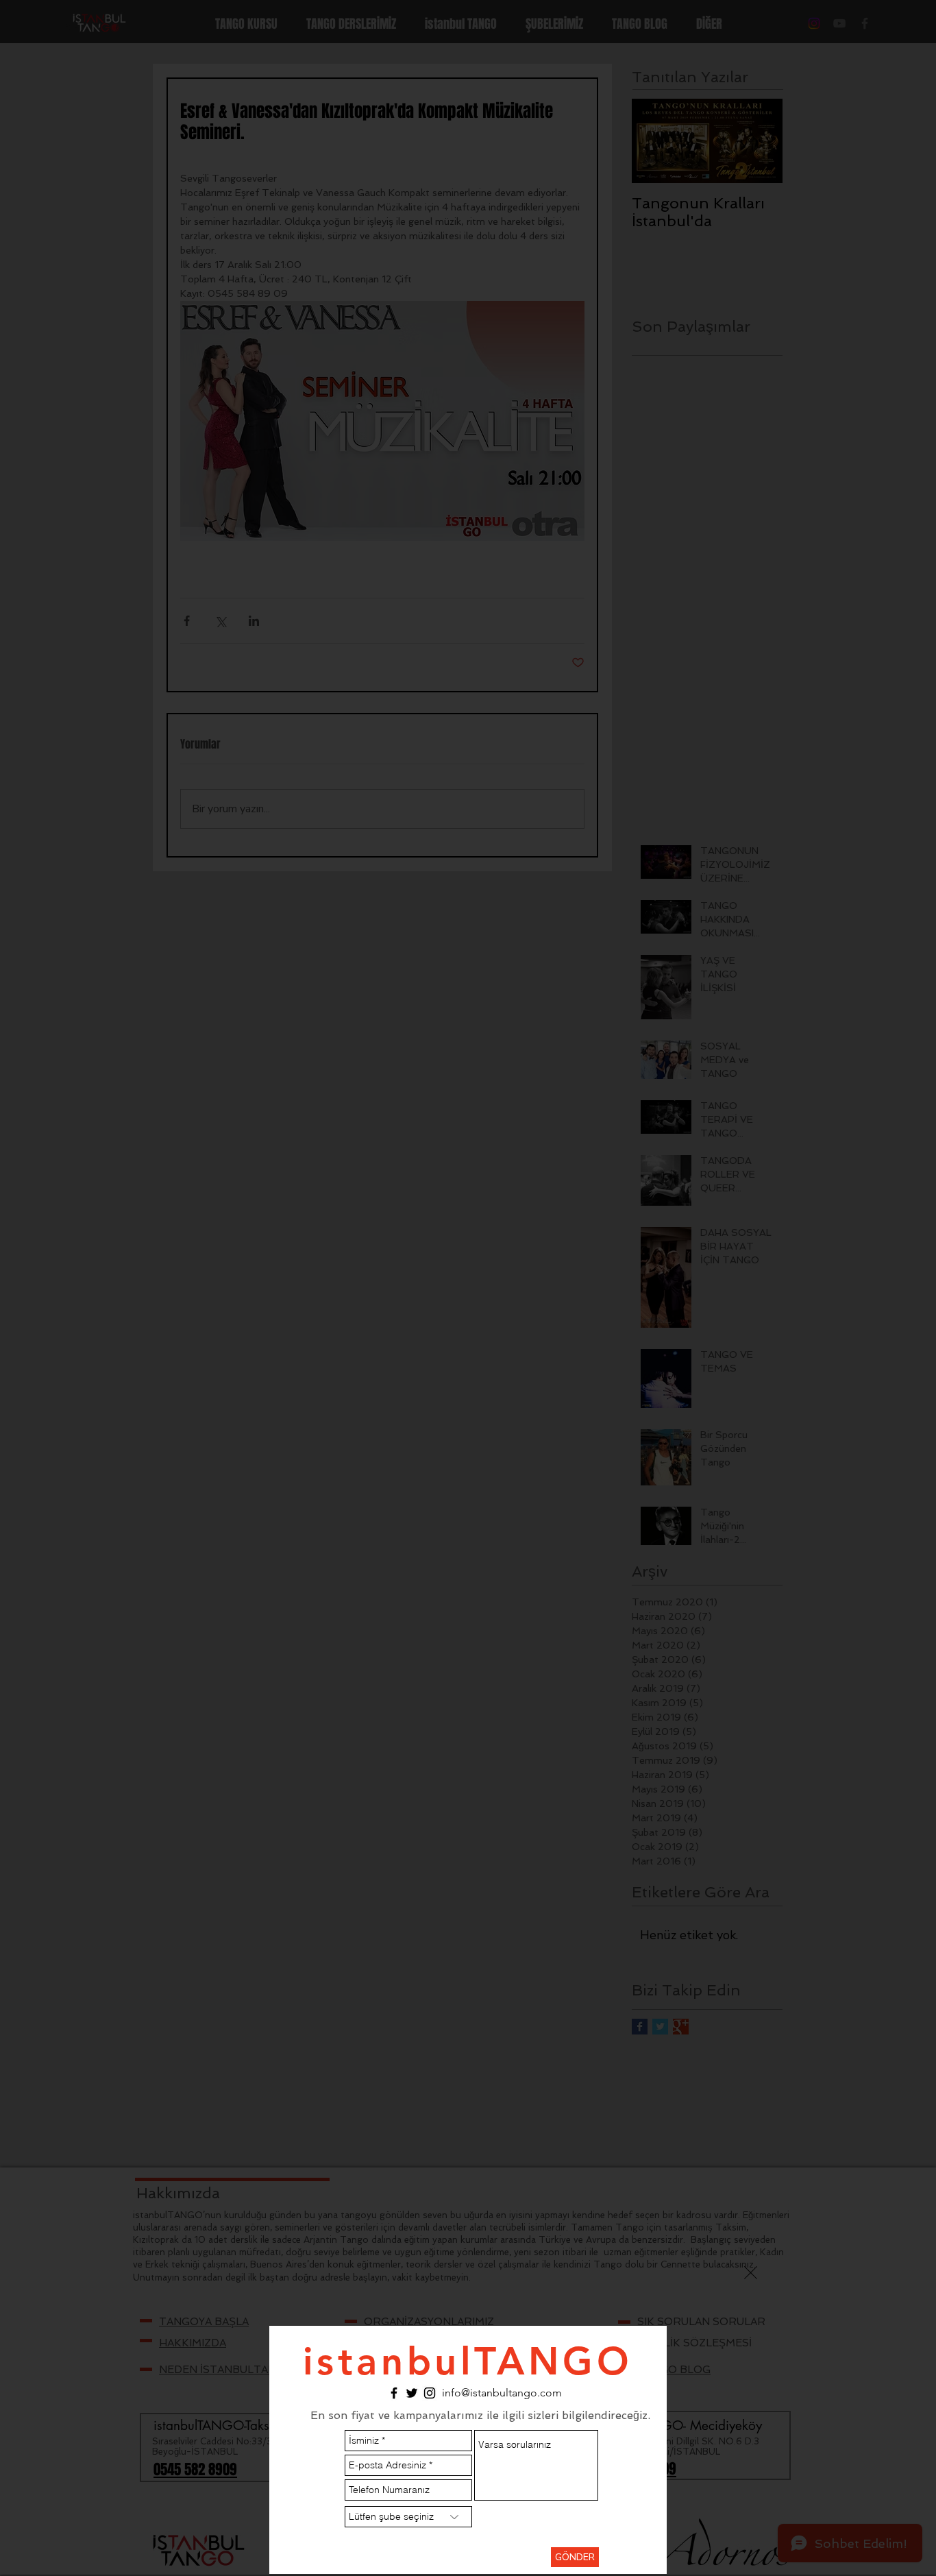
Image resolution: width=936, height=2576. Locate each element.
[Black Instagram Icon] (430, 2393)
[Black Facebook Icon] (394, 2393)
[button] (751, 2273)
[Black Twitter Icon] (412, 2393)
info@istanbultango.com (502, 2393)
